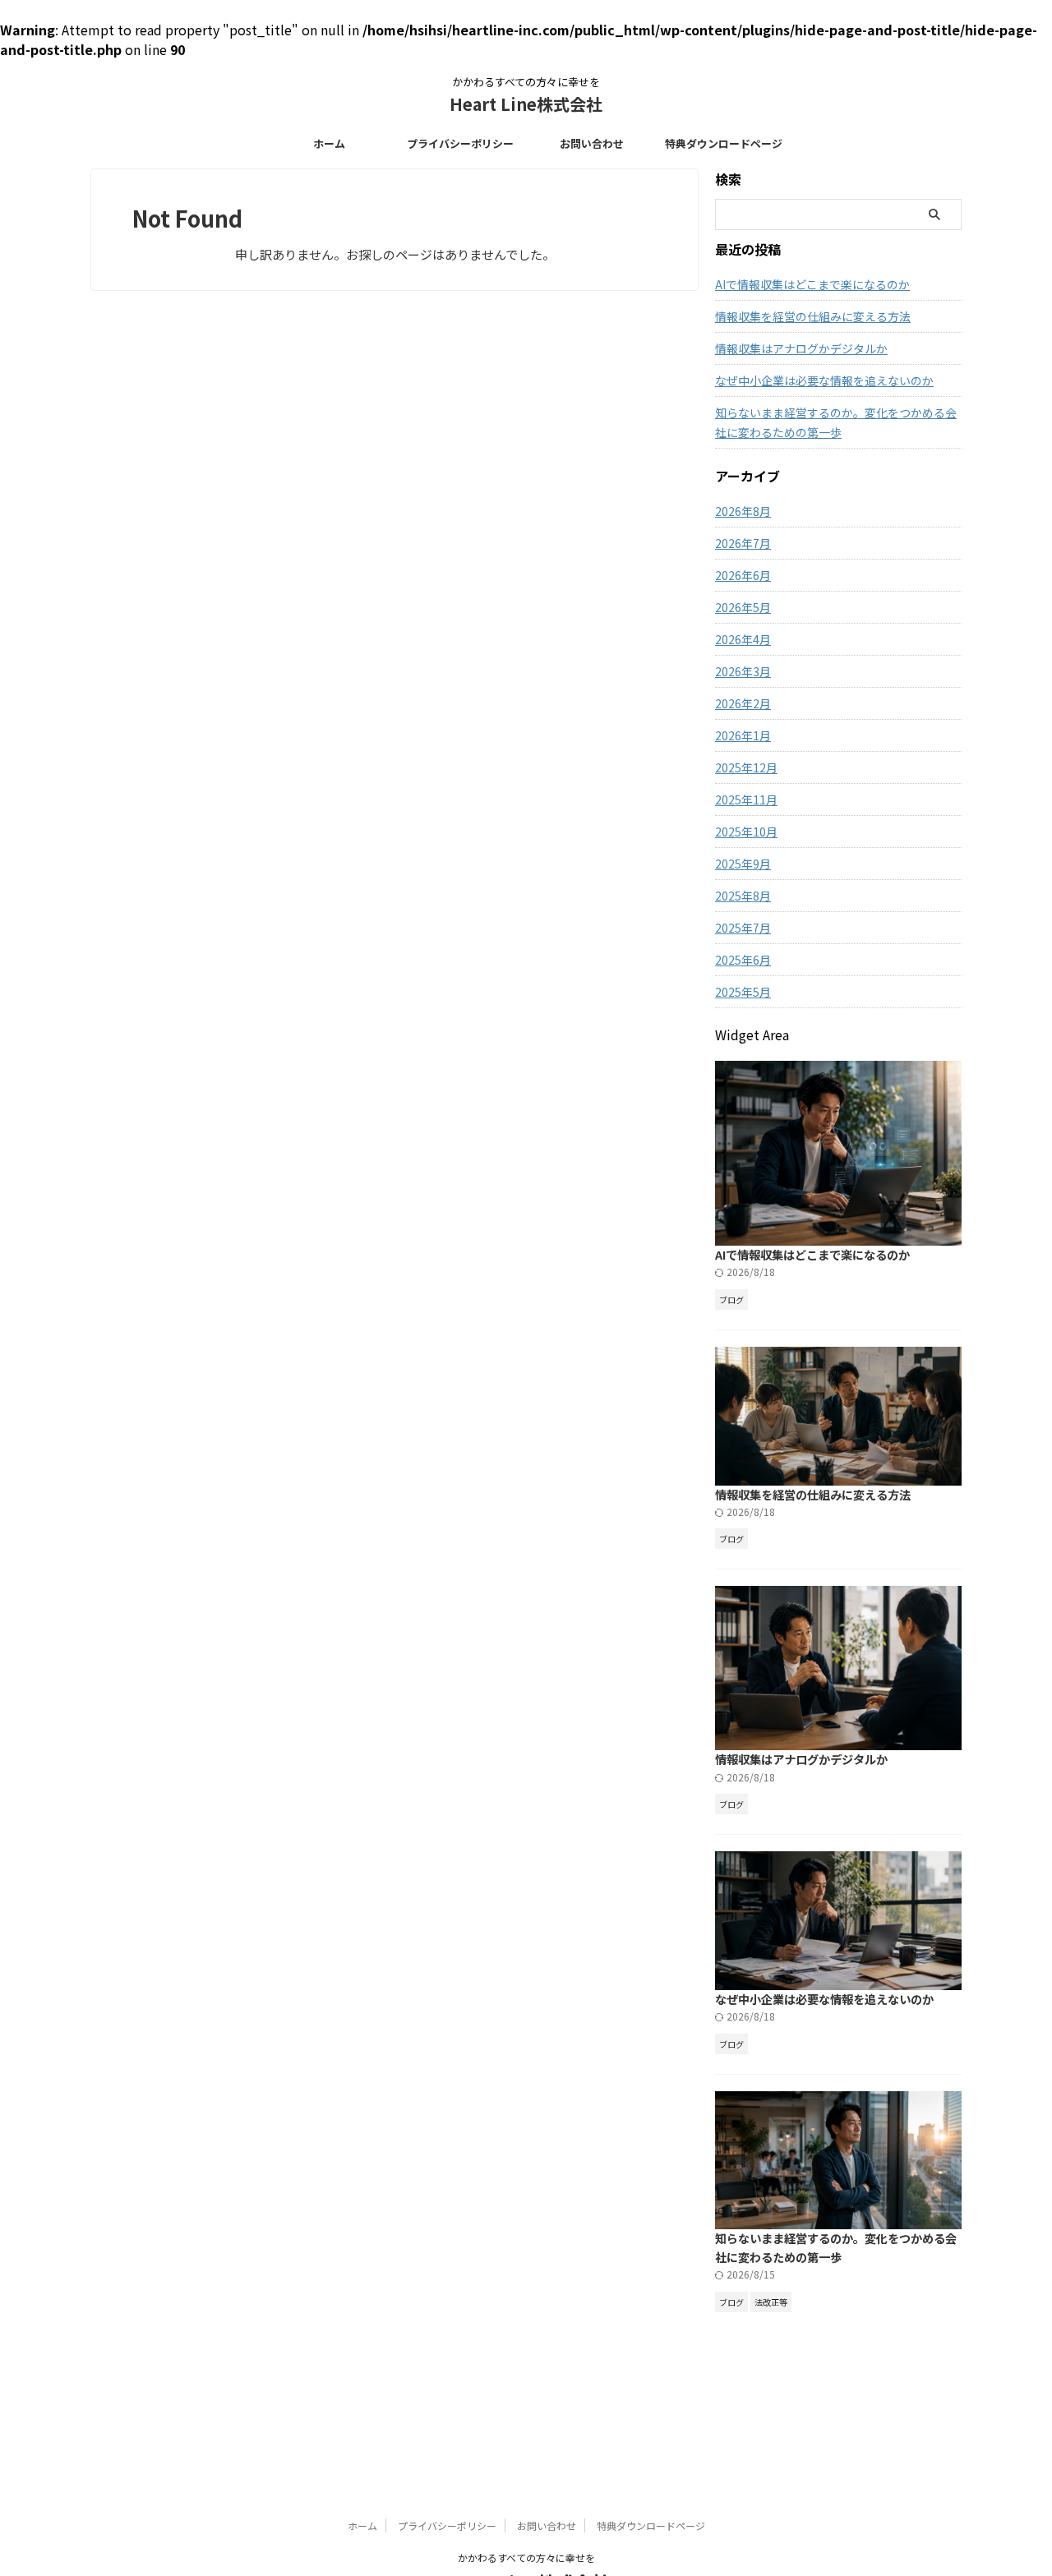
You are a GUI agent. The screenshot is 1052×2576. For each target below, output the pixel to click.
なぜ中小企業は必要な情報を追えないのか (824, 380)
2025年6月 (743, 960)
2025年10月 (746, 832)
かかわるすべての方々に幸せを (526, 2558)
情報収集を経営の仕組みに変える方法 (813, 316)
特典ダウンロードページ (724, 143)
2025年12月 (746, 767)
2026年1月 (743, 735)
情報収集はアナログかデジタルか (801, 348)
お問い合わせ (592, 143)
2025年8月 (743, 896)
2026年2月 (743, 703)
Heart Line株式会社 (526, 104)
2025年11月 (746, 800)
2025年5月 (743, 992)
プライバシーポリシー (460, 143)
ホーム (329, 143)
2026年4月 (743, 639)
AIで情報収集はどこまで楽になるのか (812, 284)
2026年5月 (743, 607)
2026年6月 (743, 575)
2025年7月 (743, 928)
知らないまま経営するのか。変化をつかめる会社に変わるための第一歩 (836, 422)
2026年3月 (743, 671)
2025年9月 (743, 864)
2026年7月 (743, 543)
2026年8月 (743, 511)
